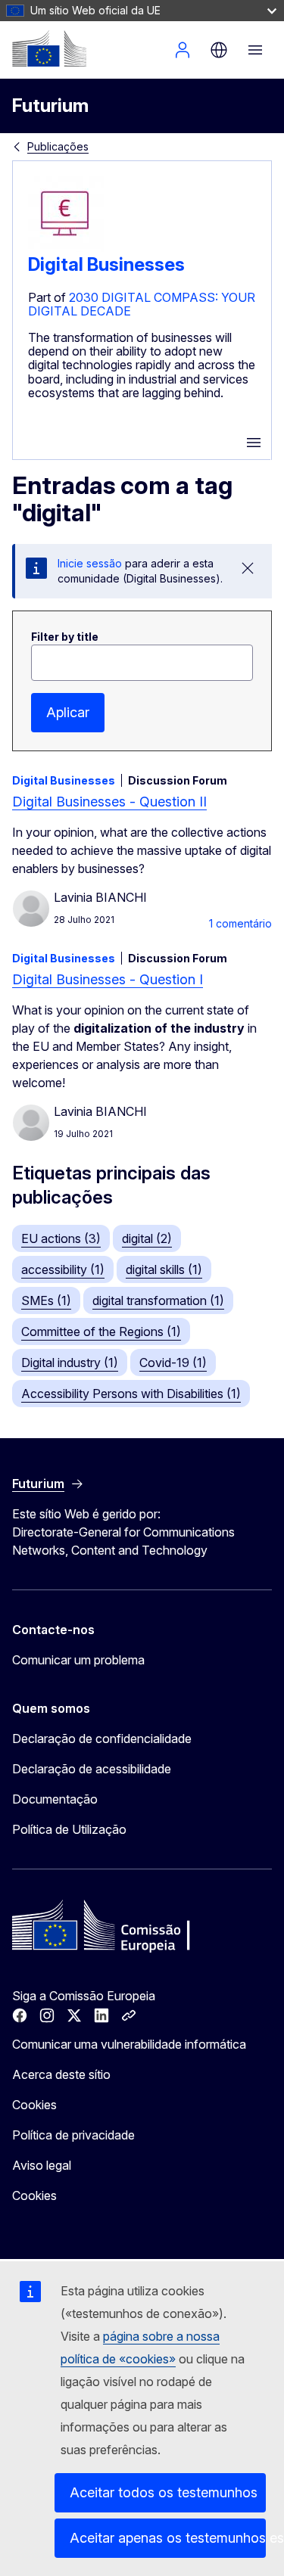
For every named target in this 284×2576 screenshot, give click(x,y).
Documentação (55, 1799)
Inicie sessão (90, 563)
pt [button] (219, 50)
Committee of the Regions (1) (101, 1332)
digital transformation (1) (158, 1300)
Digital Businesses (106, 264)
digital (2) (147, 1238)
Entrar (183, 50)
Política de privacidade (73, 2135)
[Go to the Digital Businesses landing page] (66, 247)
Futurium (50, 106)
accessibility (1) (63, 1269)
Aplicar (68, 712)
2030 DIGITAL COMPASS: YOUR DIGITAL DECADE (142, 304)
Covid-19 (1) (173, 1363)
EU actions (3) (61, 1238)
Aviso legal (42, 2165)
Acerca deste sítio (61, 2074)
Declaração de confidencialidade (102, 1739)
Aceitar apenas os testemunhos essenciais (168, 2538)
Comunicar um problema (78, 1660)
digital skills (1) (164, 1269)
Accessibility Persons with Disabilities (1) (131, 1394)
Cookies (34, 2105)
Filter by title (65, 637)
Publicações (58, 146)
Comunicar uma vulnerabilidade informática (129, 2044)
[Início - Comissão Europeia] (49, 48)
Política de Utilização (69, 1829)
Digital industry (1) (70, 1363)
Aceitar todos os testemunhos (164, 2492)
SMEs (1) (46, 1300)
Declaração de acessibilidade (92, 1769)
